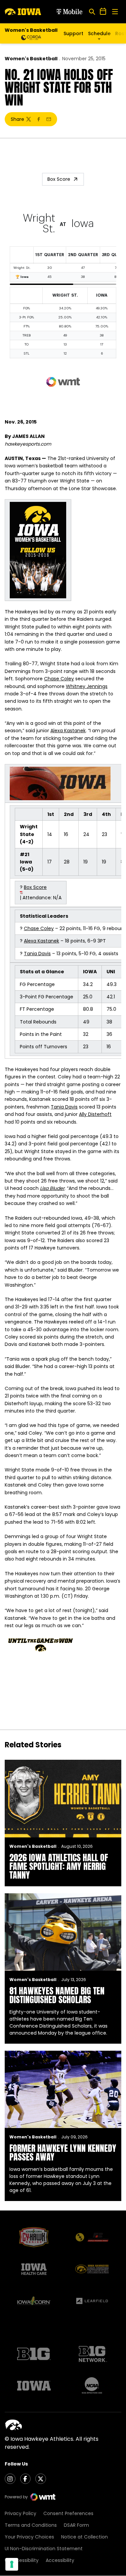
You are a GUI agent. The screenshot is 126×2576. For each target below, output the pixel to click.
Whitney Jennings (87, 686)
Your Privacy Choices (29, 2537)
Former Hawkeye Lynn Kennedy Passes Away (63, 2152)
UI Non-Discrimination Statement (44, 2549)
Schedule (99, 33)
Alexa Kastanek (68, 731)
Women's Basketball (31, 59)
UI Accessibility (22, 2560)
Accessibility (60, 2560)
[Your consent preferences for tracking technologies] (12, 2564)
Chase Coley (59, 679)
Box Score (59, 179)
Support (73, 33)
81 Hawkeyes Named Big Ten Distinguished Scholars (57, 1995)
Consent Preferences (68, 2513)
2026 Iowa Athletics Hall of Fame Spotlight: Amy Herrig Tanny (59, 1866)
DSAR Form (76, 2525)
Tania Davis (37, 954)
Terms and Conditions (31, 2525)
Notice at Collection (85, 2537)
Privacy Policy (20, 2513)
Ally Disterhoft (95, 1114)
